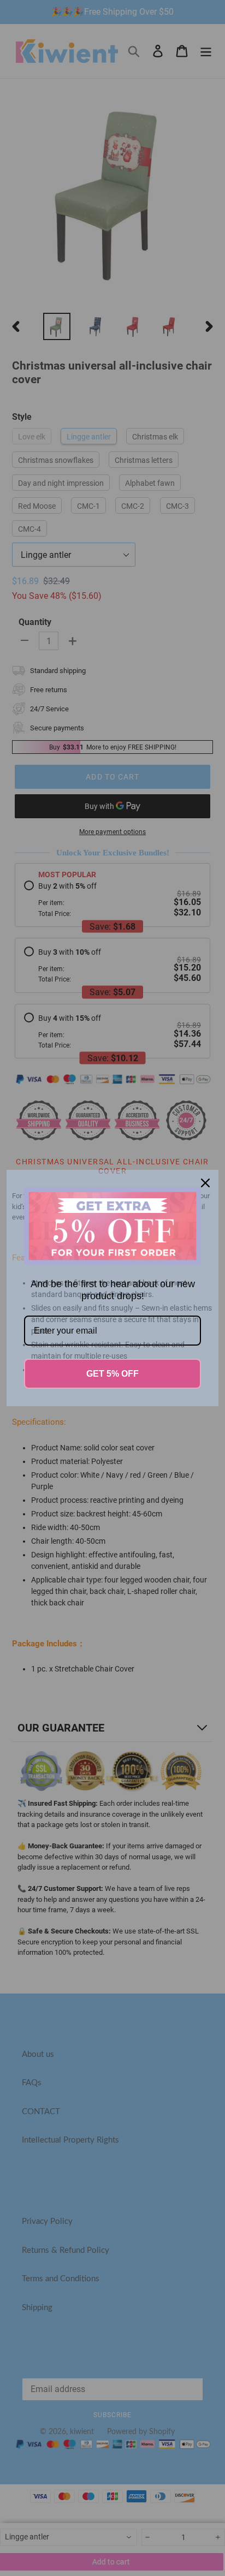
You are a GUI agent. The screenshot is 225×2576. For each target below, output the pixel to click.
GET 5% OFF (112, 1374)
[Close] (205, 1183)
